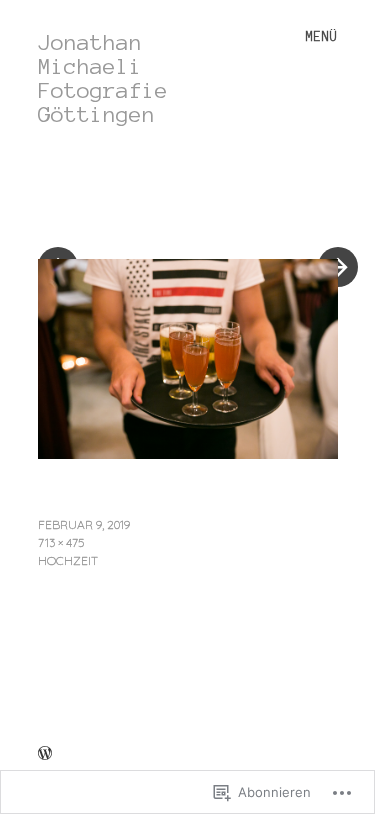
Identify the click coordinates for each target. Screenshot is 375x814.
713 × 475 (61, 542)
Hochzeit (68, 560)
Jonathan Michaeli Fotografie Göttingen (103, 78)
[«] (113, 207)
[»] (328, 207)
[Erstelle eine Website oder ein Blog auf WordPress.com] (45, 754)
